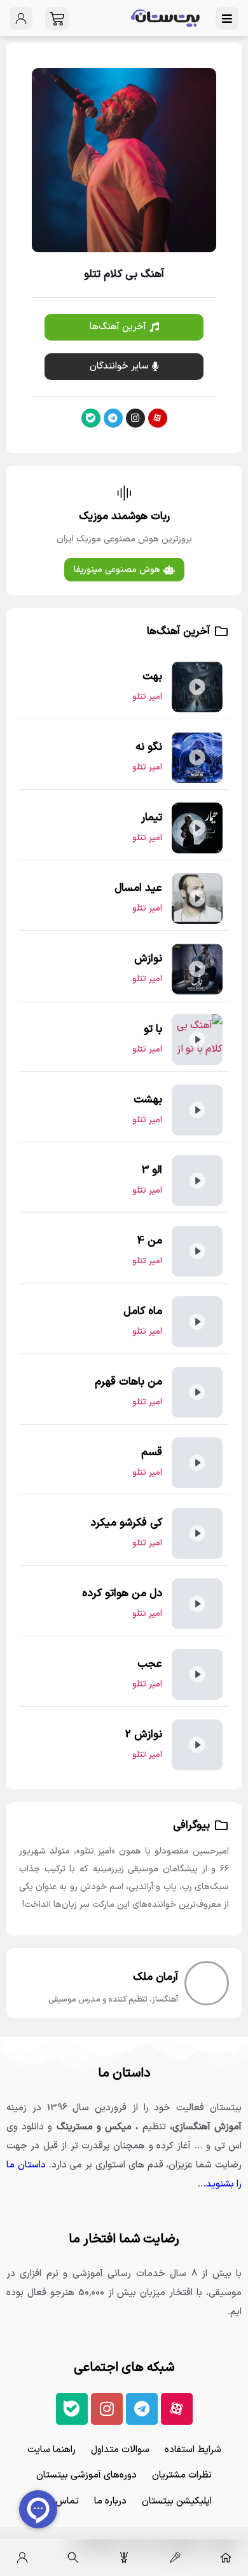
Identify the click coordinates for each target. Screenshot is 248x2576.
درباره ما (110, 2501)
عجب (150, 1664)
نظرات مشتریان (182, 2475)
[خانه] (226, 2558)
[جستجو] (73, 2558)
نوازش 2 (144, 1735)
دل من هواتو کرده (122, 1594)
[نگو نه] (197, 757)
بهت (152, 677)
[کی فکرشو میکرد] (197, 1533)
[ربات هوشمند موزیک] (124, 493)
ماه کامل (143, 1312)
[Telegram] (113, 418)
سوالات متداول (120, 2450)
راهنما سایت (52, 2450)
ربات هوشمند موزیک (124, 517)
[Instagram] (135, 418)
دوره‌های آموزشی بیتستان (86, 2475)
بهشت (148, 1100)
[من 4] (197, 1251)
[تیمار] (197, 828)
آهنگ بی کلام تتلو (124, 275)
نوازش (148, 959)
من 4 (149, 1241)
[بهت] (197, 687)
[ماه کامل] (197, 1322)
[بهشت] (197, 1110)
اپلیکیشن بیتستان (177, 2501)
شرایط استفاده (193, 2450)
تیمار (152, 818)
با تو (153, 1029)
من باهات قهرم (128, 1382)
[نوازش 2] (197, 1745)
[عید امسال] (197, 898)
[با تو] (197, 1040)
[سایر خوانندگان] (175, 2558)
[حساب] (22, 2558)
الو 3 (152, 1170)
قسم (152, 1453)
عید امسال (138, 888)
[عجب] (197, 1674)
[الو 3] (197, 1181)
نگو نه (149, 747)
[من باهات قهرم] (197, 1392)
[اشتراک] (124, 2558)
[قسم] (197, 1463)
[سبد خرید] (57, 19)
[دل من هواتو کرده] (197, 1604)
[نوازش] (197, 969)
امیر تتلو (147, 697)
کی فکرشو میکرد (126, 1523)
